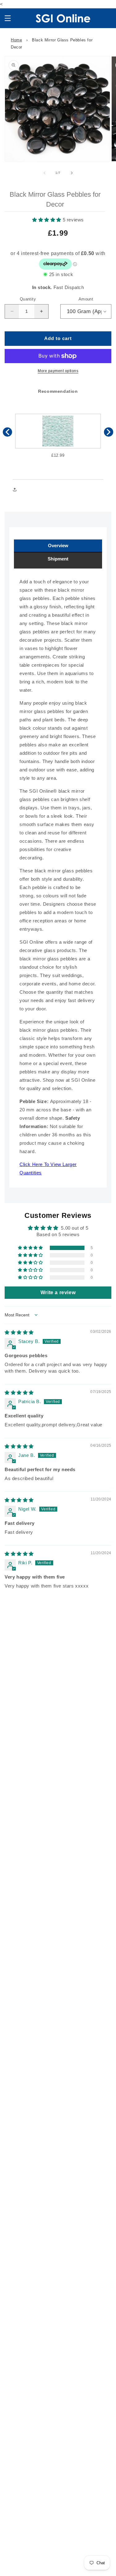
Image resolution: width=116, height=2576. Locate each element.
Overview (58, 545)
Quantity (28, 299)
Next (109, 432)
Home (16, 40)
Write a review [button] (58, 1292)
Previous (7, 432)
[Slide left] (45, 173)
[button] (8, 18)
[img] (19, 1332)
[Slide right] (72, 173)
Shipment (58, 559)
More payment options (58, 371)
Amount (86, 299)
